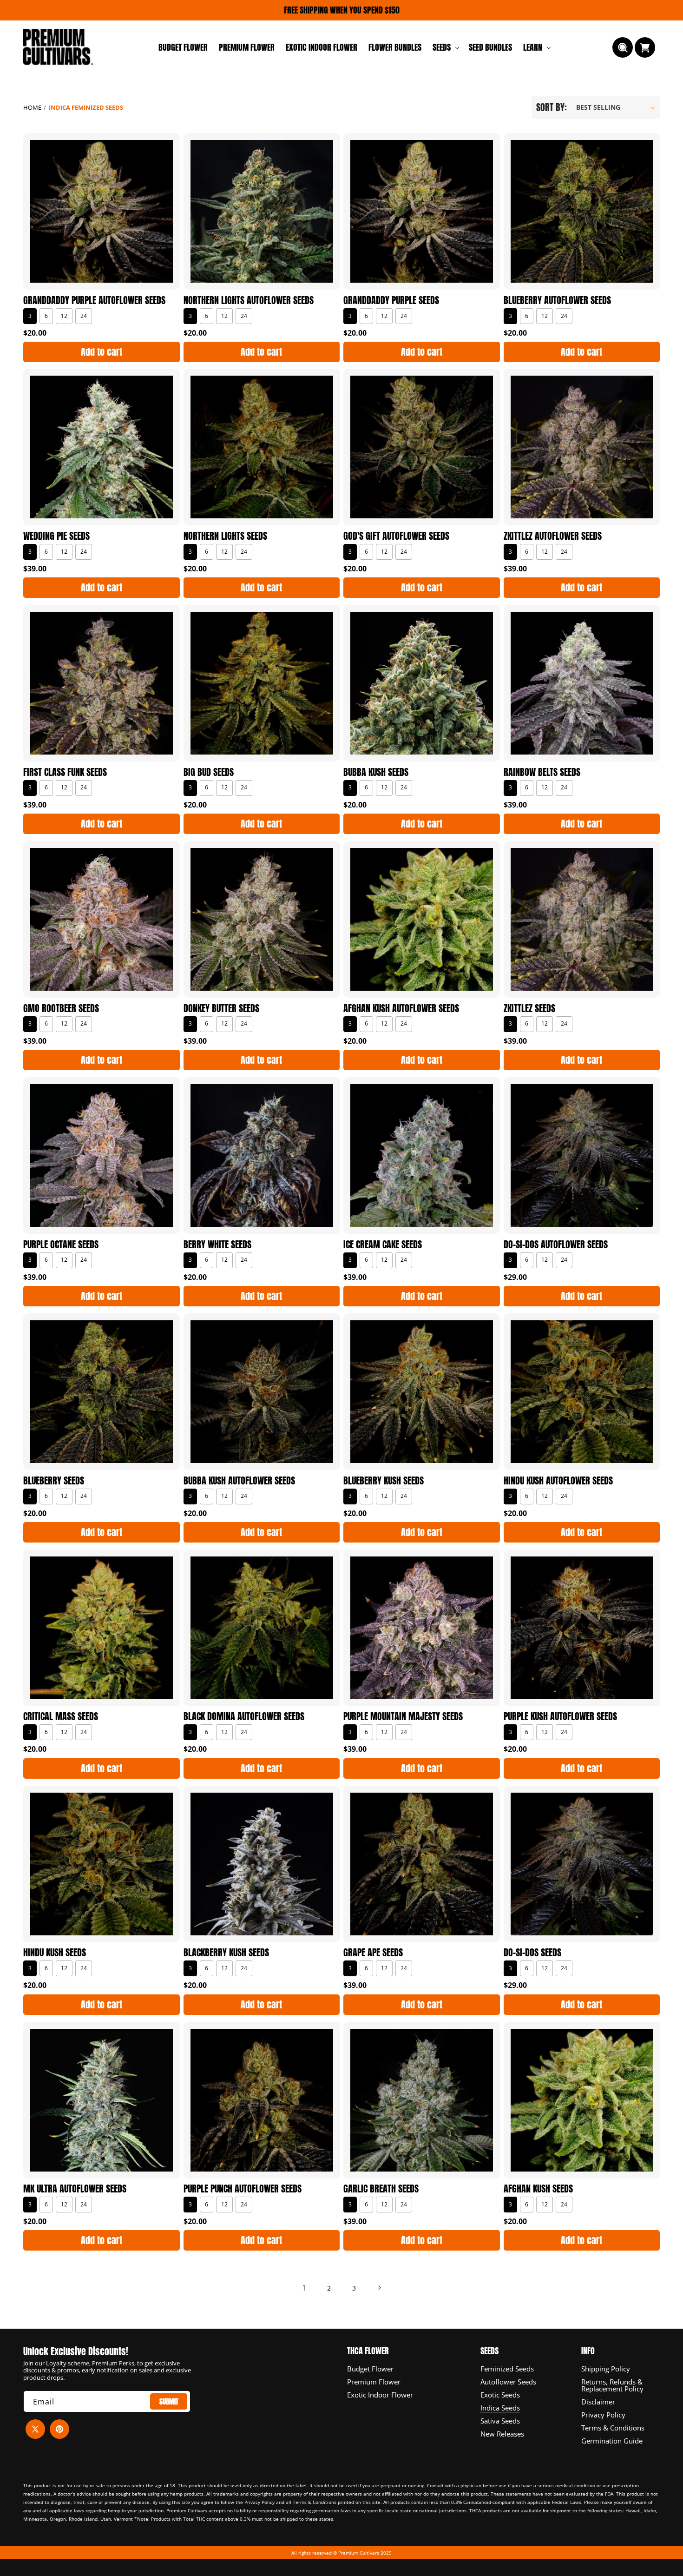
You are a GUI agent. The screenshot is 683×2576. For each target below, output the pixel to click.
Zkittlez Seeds (529, 1008)
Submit (169, 2401)
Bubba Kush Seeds (376, 772)
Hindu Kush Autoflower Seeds (558, 1481)
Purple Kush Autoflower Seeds (560, 1716)
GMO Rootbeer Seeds (61, 1008)
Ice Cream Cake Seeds (383, 1245)
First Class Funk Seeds (65, 772)
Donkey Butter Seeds (221, 1008)
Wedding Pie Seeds (56, 536)
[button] (445, 47)
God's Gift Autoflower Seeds (396, 536)
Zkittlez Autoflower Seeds (553, 536)
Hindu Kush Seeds (55, 1953)
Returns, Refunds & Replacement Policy (612, 2385)
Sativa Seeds (500, 2420)
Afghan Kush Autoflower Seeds (401, 1008)
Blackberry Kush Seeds (226, 1953)
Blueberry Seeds (54, 1481)
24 (84, 315)
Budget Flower (370, 2369)
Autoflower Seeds (508, 2381)
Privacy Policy (603, 2414)
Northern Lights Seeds (225, 536)
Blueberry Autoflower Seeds (557, 300)
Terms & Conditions (613, 2427)
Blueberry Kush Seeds (384, 1481)
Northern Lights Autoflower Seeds (249, 300)
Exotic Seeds (500, 2394)
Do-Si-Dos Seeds (532, 1953)
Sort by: (552, 107)
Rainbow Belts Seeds (542, 772)
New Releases (502, 2433)
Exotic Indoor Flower (380, 2394)
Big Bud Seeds (209, 772)
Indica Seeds (500, 2407)
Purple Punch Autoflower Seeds (243, 2189)
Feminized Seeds (507, 2369)
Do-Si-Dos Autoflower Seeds (556, 1245)
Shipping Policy (606, 2369)
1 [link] (304, 2287)
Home (32, 107)
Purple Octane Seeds (61, 1245)
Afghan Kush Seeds (538, 2189)
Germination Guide (612, 2440)
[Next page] (379, 2288)
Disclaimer (598, 2401)
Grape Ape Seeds (373, 1953)
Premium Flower (374, 2381)
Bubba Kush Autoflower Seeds (239, 1481)
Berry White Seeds (217, 1245)
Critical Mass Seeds (61, 1716)
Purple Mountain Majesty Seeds (403, 1716)
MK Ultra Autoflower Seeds (75, 2189)
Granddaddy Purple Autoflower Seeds (94, 300)
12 (64, 315)
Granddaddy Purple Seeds (391, 300)
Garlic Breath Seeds (381, 2189)
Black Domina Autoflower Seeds (244, 1716)
